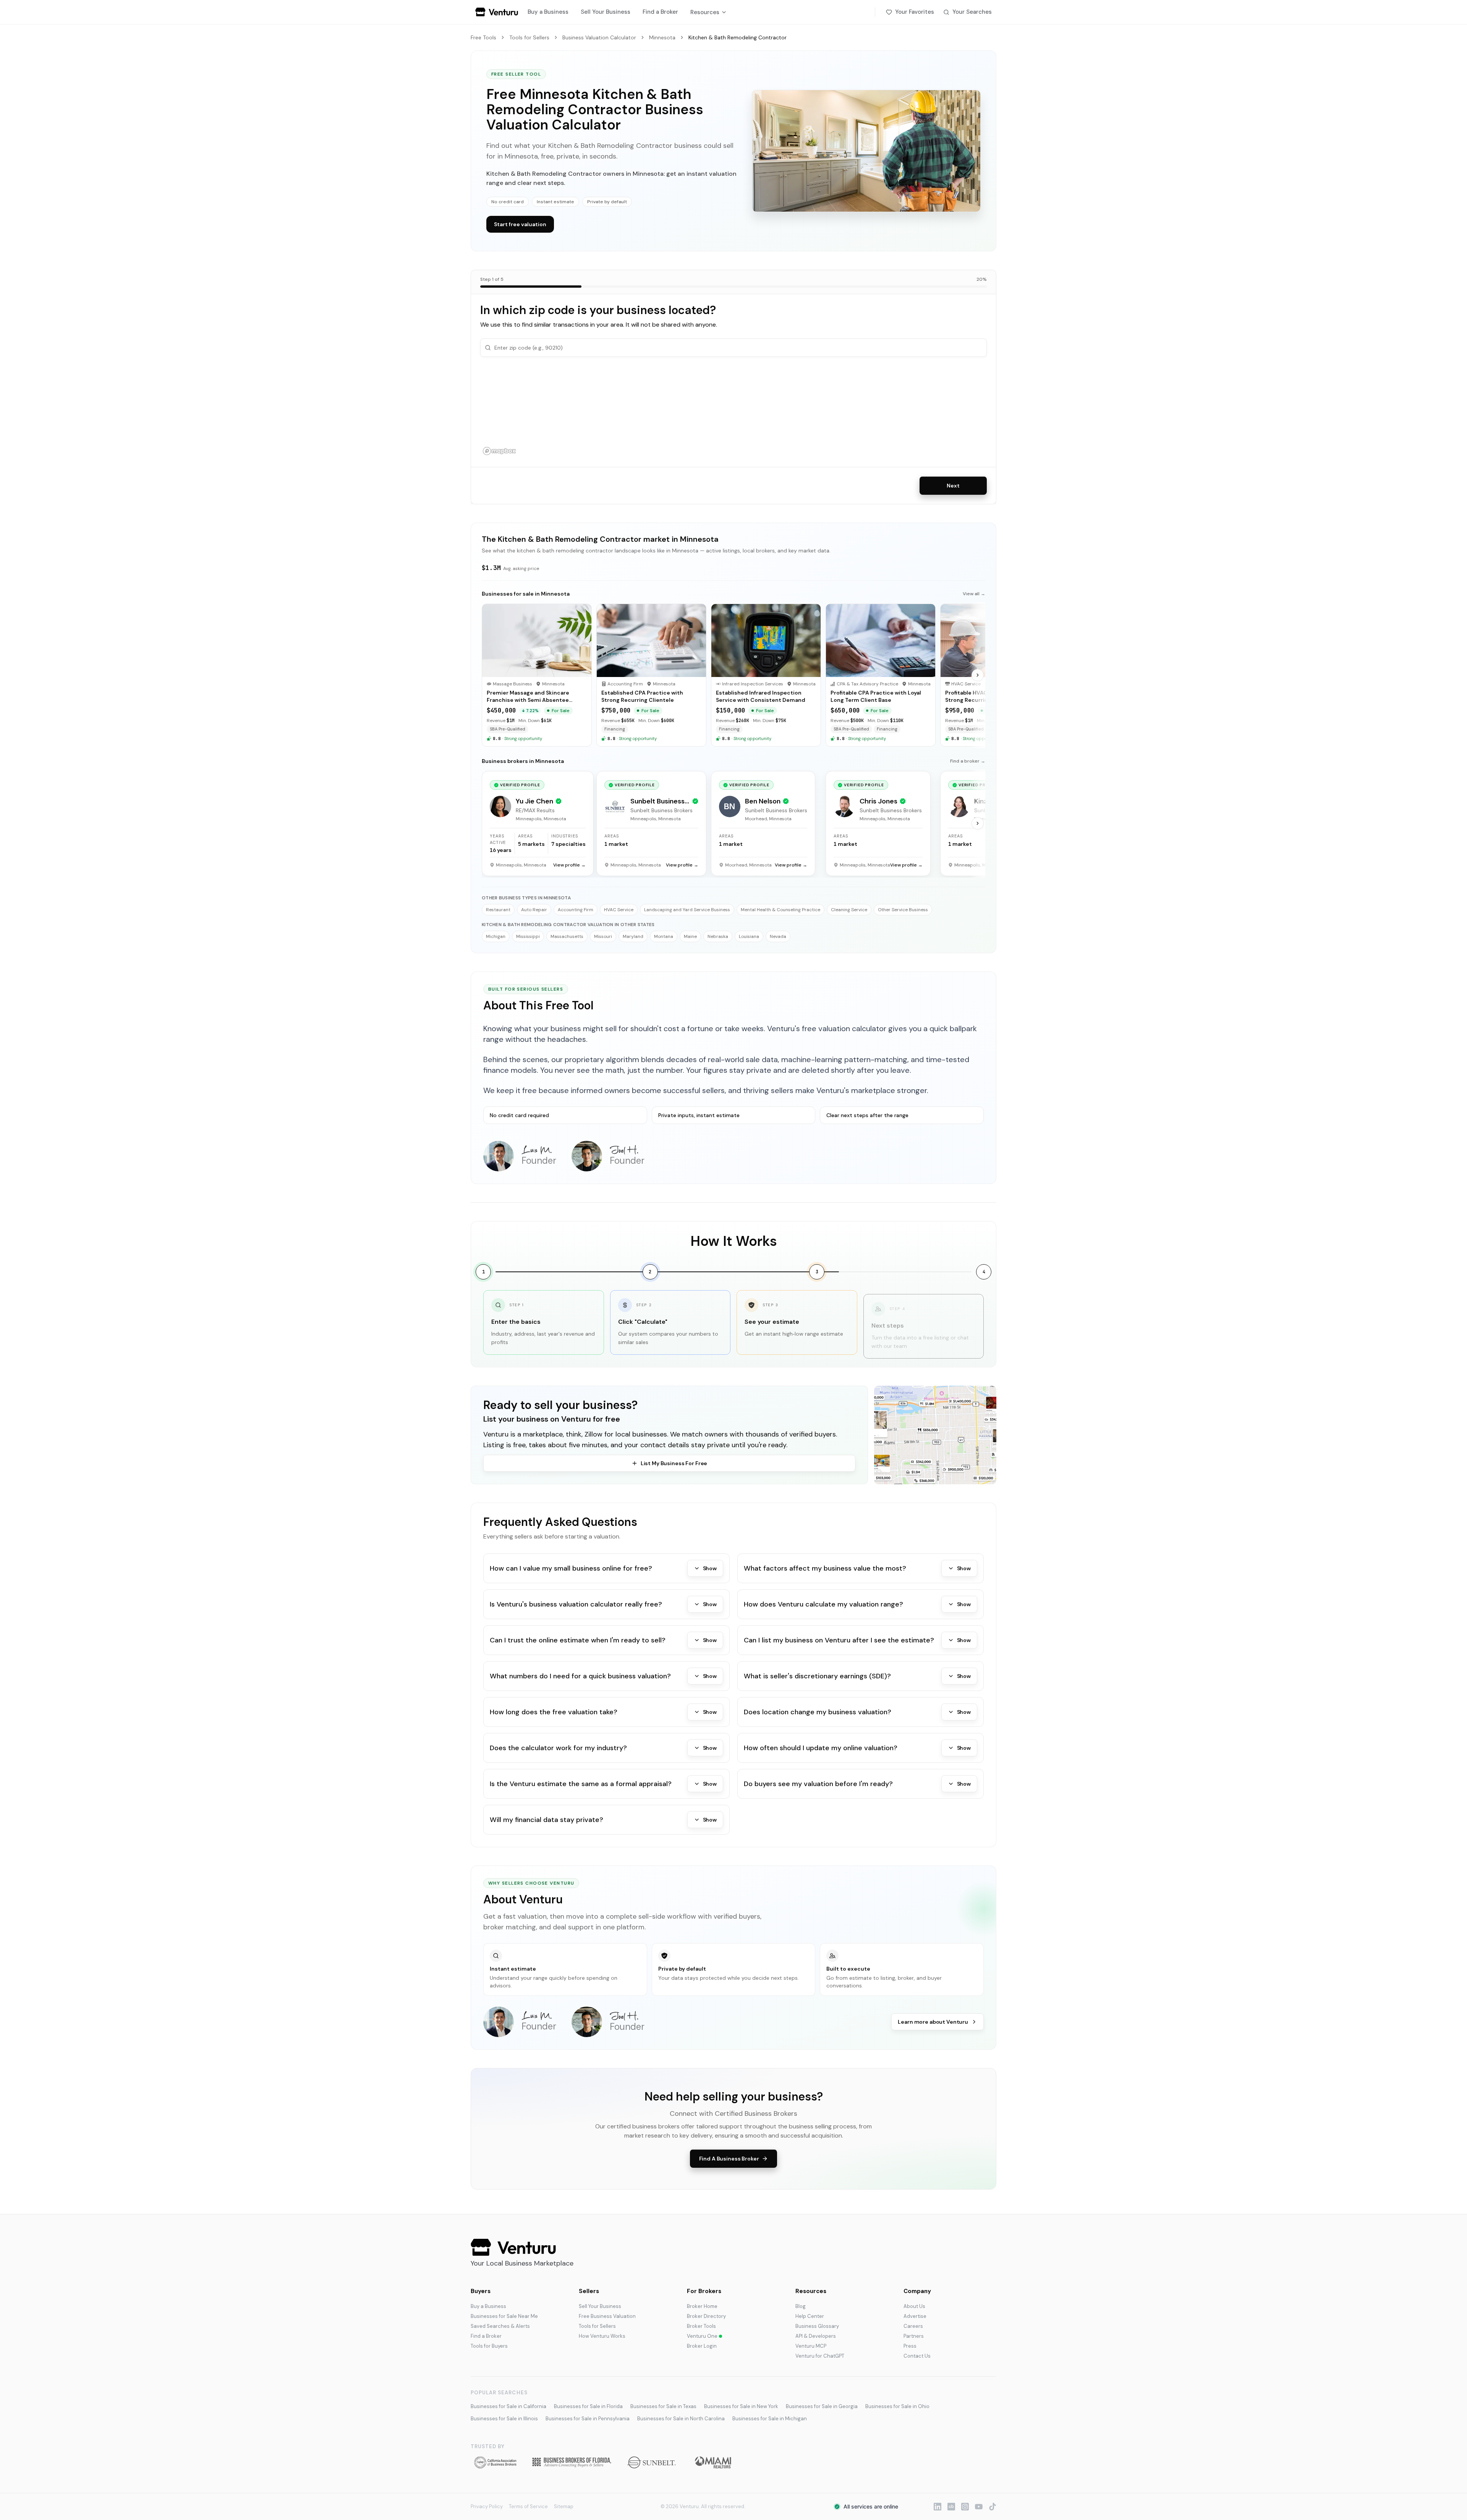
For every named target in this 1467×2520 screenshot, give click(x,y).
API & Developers (816, 2336)
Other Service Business (903, 910)
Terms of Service (528, 2506)
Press (910, 2346)
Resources (705, 12)
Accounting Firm (576, 910)
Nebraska (718, 936)
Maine (690, 936)
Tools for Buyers (489, 2346)
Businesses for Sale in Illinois (504, 2419)
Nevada (778, 936)
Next (953, 486)
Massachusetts (567, 936)
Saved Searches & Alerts (500, 2326)
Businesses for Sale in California (508, 2406)
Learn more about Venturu (933, 2022)
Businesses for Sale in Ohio (897, 2406)
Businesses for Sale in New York (741, 2406)
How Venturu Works (602, 2336)
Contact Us (917, 2356)
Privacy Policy (487, 2506)
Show (710, 1568)
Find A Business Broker (729, 2159)
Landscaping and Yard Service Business (687, 910)
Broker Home (702, 2306)
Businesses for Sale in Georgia (822, 2406)
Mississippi (528, 936)
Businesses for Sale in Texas (663, 2406)
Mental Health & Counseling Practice (780, 910)
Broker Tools (701, 2326)
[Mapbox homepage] (499, 451)
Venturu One (702, 2336)
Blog (801, 2306)
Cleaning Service (849, 910)
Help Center (810, 2316)
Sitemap (564, 2506)
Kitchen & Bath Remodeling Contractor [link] (738, 37)
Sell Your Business (606, 12)
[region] (733, 412)
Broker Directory (706, 2316)
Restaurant (498, 910)
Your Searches (972, 12)
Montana (664, 936)
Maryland (633, 936)
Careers (913, 2326)
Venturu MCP (811, 2346)
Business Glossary (817, 2326)
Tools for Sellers (529, 37)
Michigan (496, 936)
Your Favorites (915, 12)
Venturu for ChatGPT (820, 2356)
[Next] (978, 675)
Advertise (915, 2316)
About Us (914, 2306)
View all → (974, 594)
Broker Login (702, 2346)
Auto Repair (534, 910)
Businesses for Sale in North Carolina (681, 2419)
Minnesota (662, 37)
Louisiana (749, 936)
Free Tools (483, 37)
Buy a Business (548, 12)
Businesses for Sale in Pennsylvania (588, 2419)
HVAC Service (619, 910)
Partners (914, 2336)
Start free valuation (520, 224)
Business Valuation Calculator (599, 37)
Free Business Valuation (607, 2316)
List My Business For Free (674, 1463)
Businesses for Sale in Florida (588, 2406)
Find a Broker (660, 12)
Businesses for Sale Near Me (504, 2316)
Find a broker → (968, 761)
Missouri (603, 936)
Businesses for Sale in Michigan (770, 2419)
